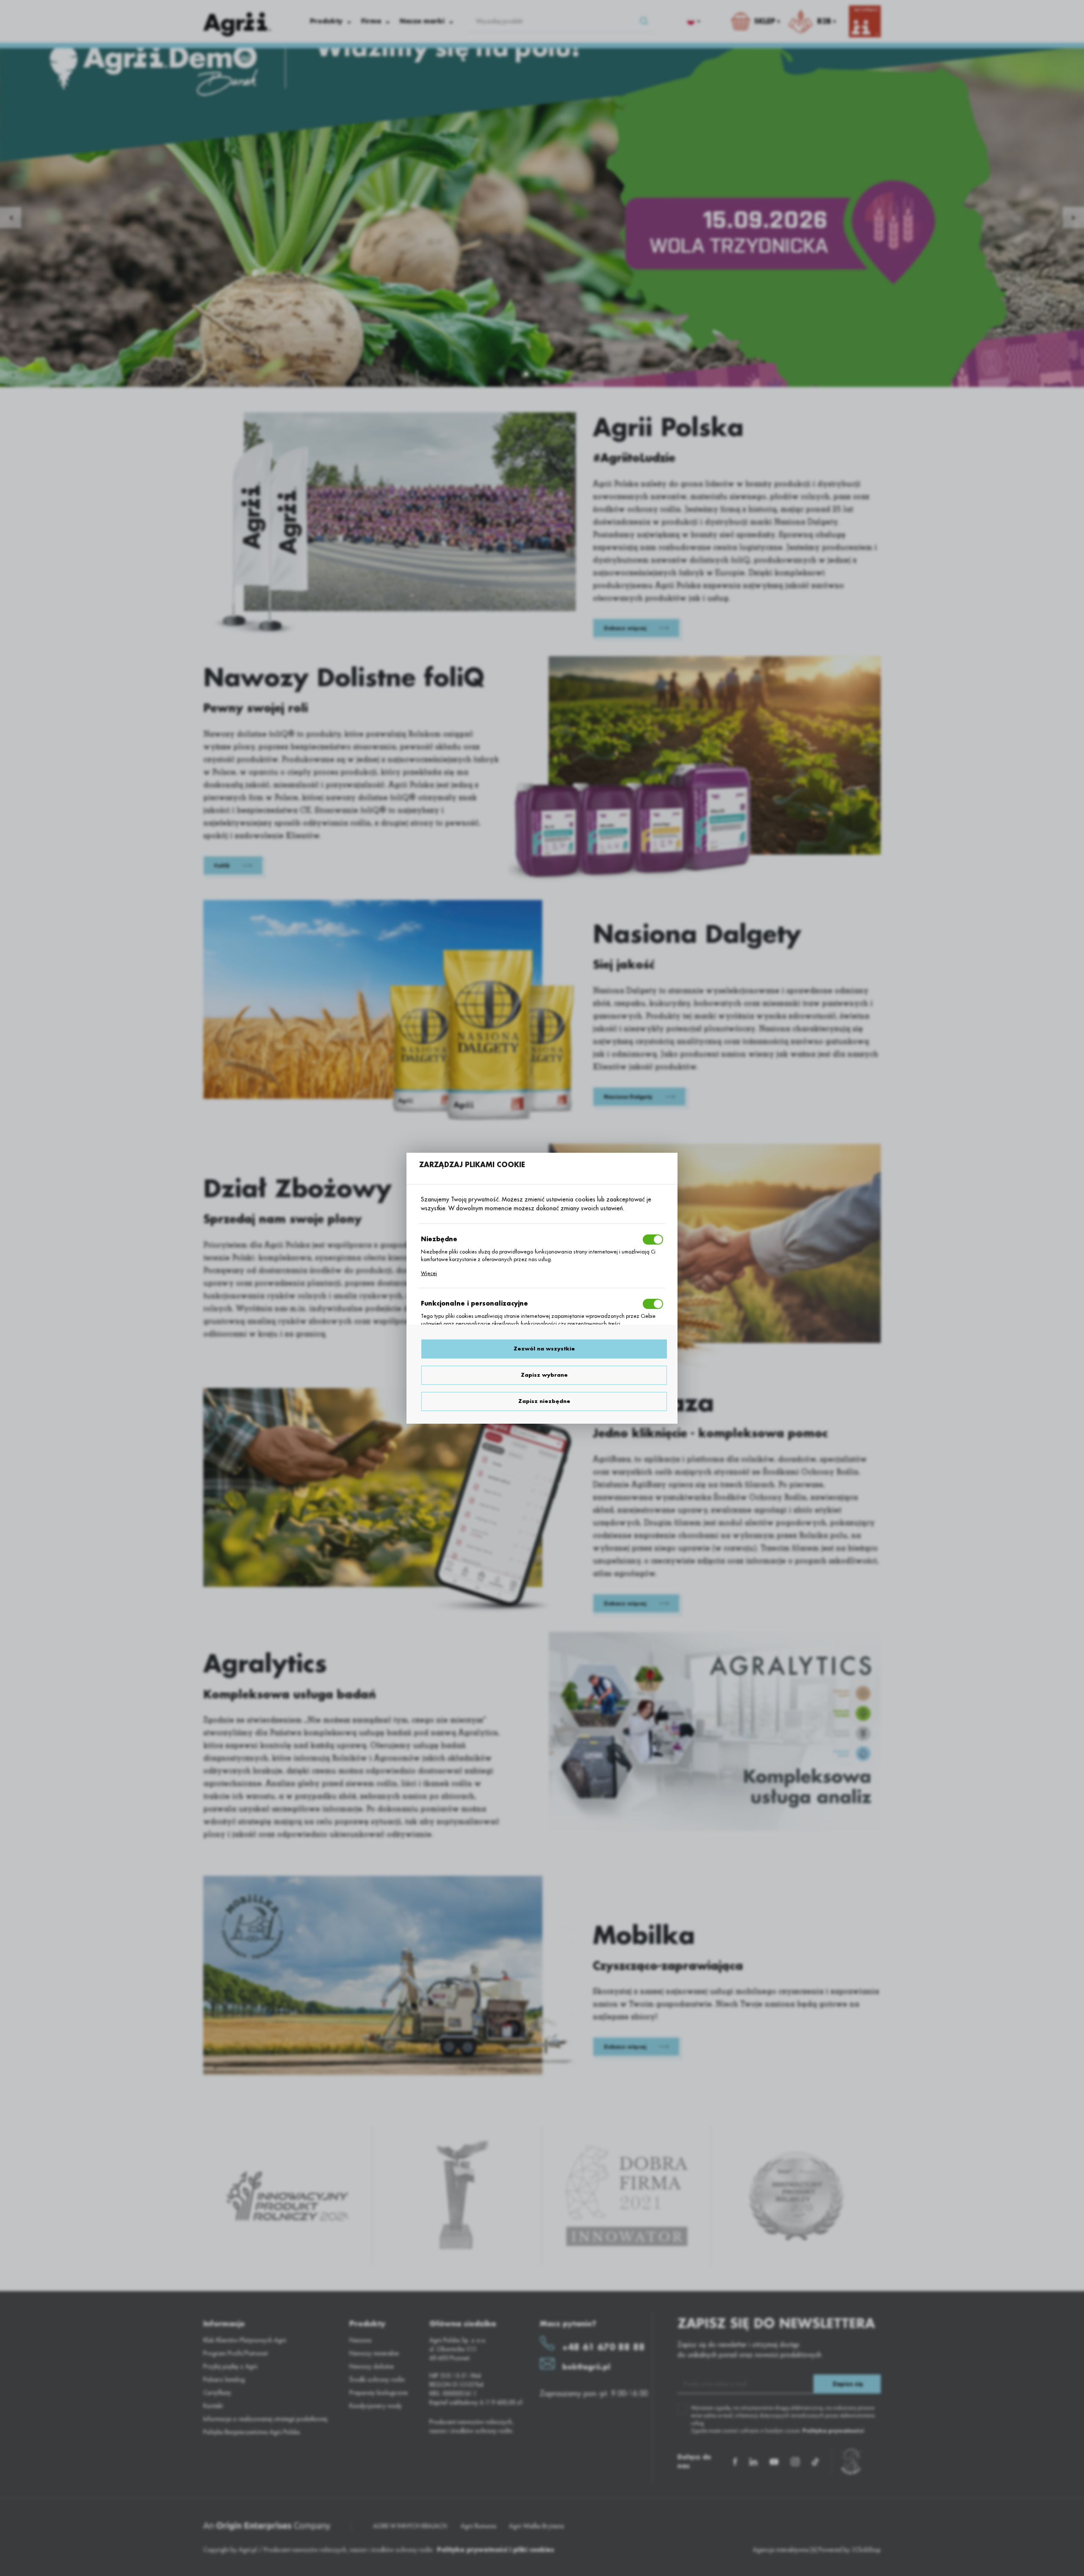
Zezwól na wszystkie (544, 1349)
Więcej (429, 1273)
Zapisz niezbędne (544, 1401)
